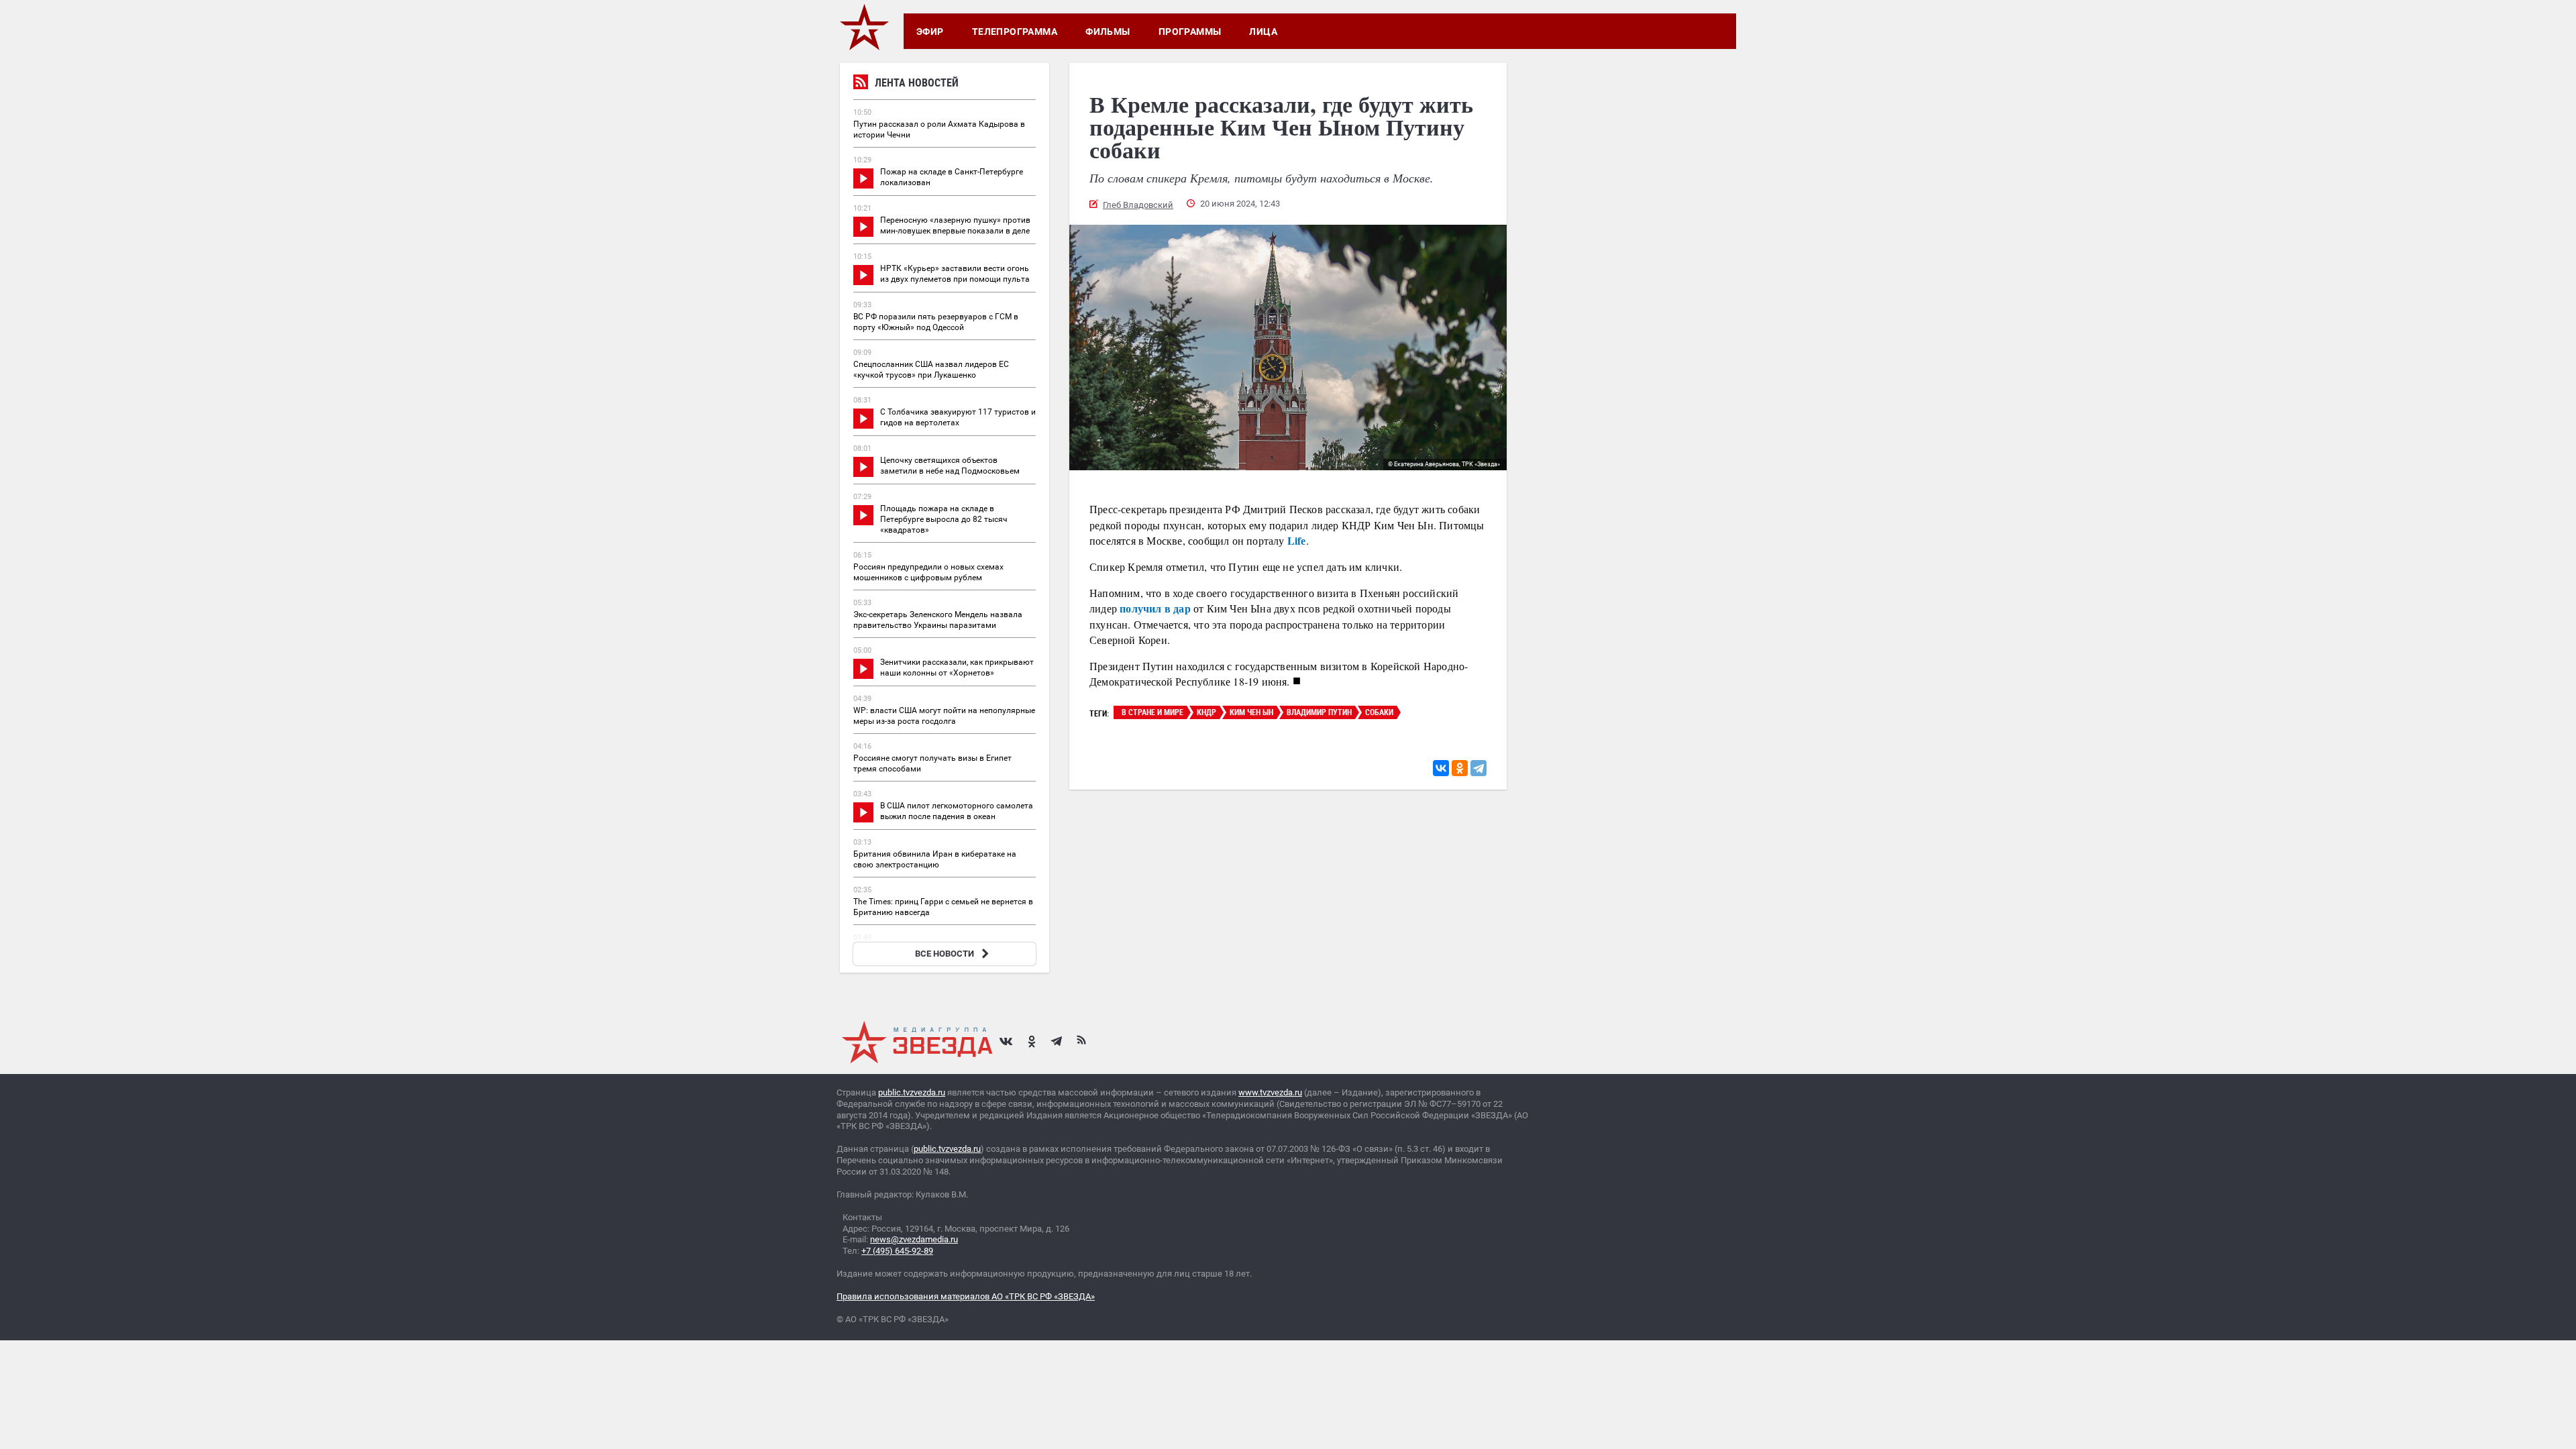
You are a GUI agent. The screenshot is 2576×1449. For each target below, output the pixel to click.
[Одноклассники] (1460, 768)
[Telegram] (1479, 768)
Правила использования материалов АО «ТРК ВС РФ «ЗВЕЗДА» (966, 1296)
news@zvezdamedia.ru (914, 1239)
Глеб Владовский (1138, 205)
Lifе (1297, 540)
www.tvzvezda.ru (1270, 1092)
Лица (1263, 32)
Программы (1190, 32)
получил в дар (1155, 608)
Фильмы (1108, 32)
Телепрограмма (1015, 32)
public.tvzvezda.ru (912, 1092)
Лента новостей (917, 83)
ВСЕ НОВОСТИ (945, 954)
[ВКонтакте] (1441, 768)
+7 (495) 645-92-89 (897, 1251)
